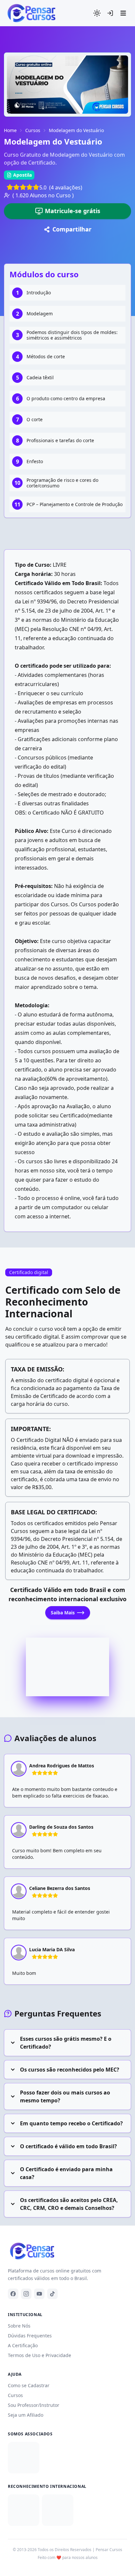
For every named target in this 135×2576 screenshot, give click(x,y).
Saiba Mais (63, 1612)
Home (10, 130)
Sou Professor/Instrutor (34, 2405)
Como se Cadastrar (29, 2385)
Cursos (33, 130)
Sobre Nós (19, 2326)
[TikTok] (52, 2294)
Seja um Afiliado (26, 2415)
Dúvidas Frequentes (30, 2336)
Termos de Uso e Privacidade (39, 2355)
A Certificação (23, 2345)
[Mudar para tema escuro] (97, 13)
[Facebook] (13, 2294)
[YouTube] (39, 2294)
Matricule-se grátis (73, 211)
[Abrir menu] (123, 13)
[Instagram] (26, 2294)
